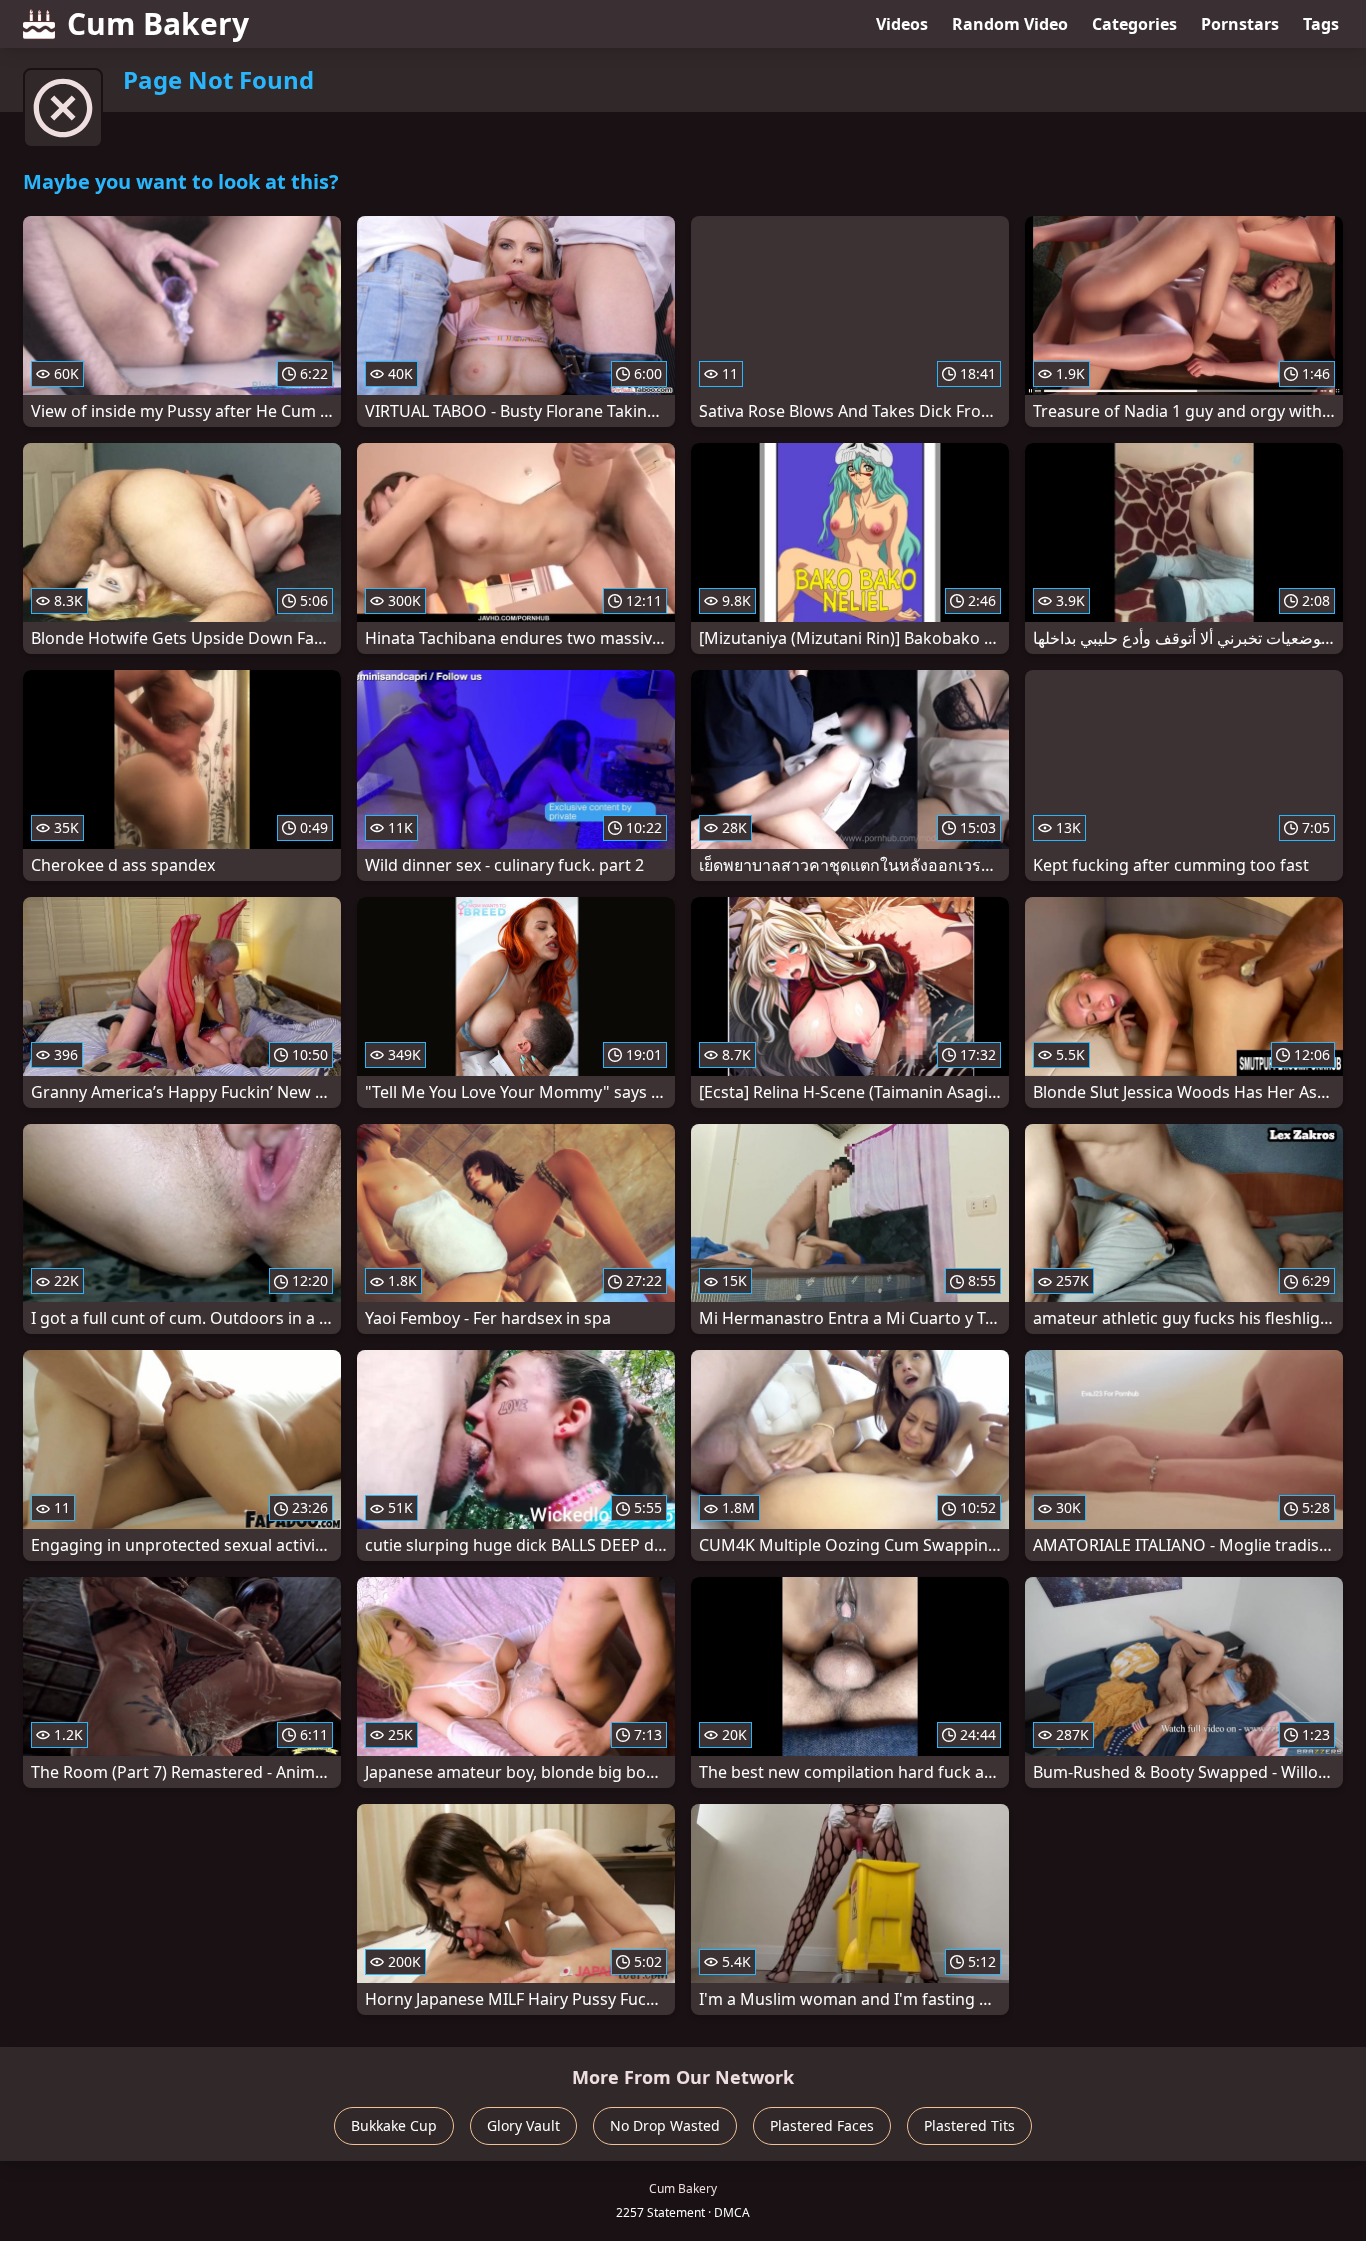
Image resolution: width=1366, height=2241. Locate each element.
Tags (1321, 24)
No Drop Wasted (665, 2125)
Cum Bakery (158, 23)
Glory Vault (523, 2125)
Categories (1134, 24)
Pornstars (1240, 24)
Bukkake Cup (394, 2125)
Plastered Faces (822, 2125)
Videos (902, 24)
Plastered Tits (969, 2125)
